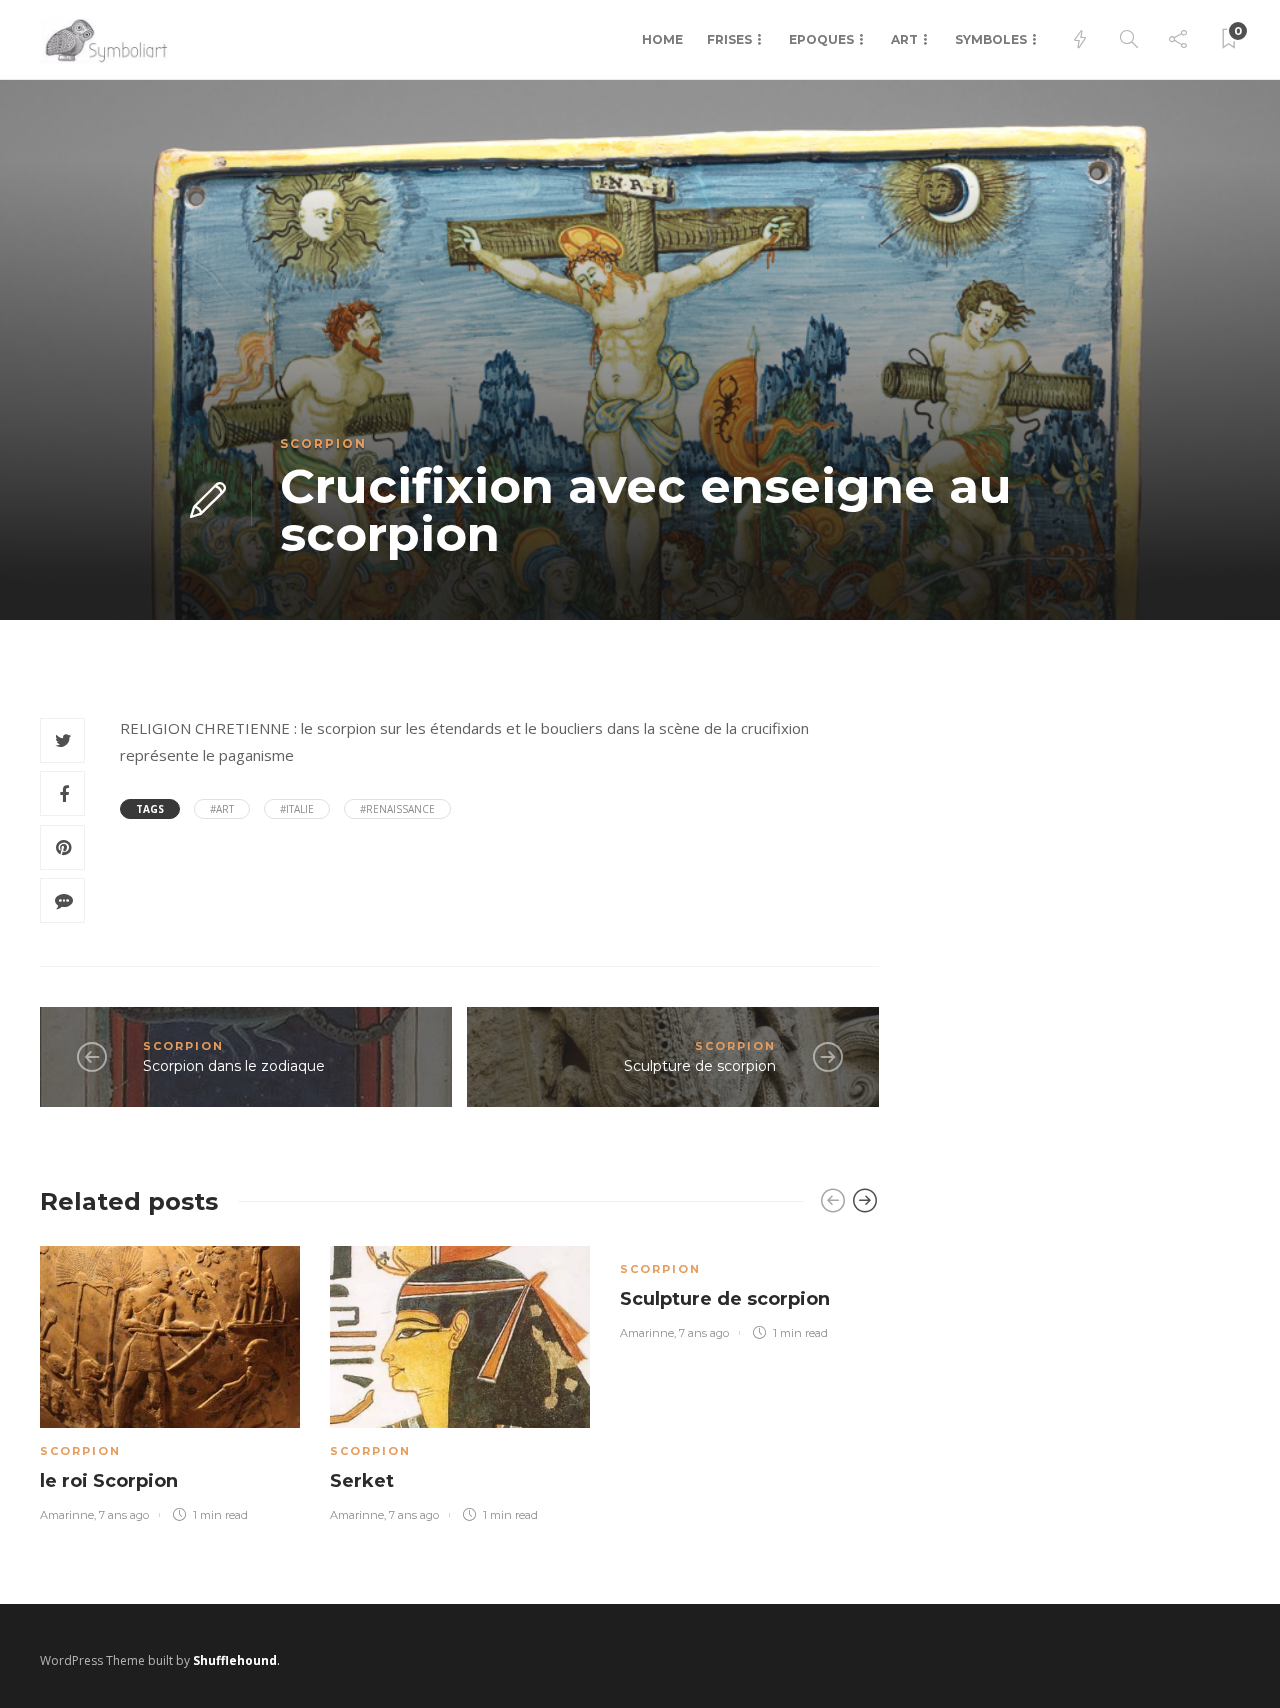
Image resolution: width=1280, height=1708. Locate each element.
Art (904, 39)
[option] (170, 1380)
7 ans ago (124, 1515)
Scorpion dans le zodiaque (234, 1066)
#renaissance (397, 809)
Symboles (991, 39)
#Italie (297, 809)
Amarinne (67, 1515)
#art (222, 809)
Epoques (821, 39)
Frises (729, 39)
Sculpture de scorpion (700, 1066)
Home (662, 39)
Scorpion (323, 443)
